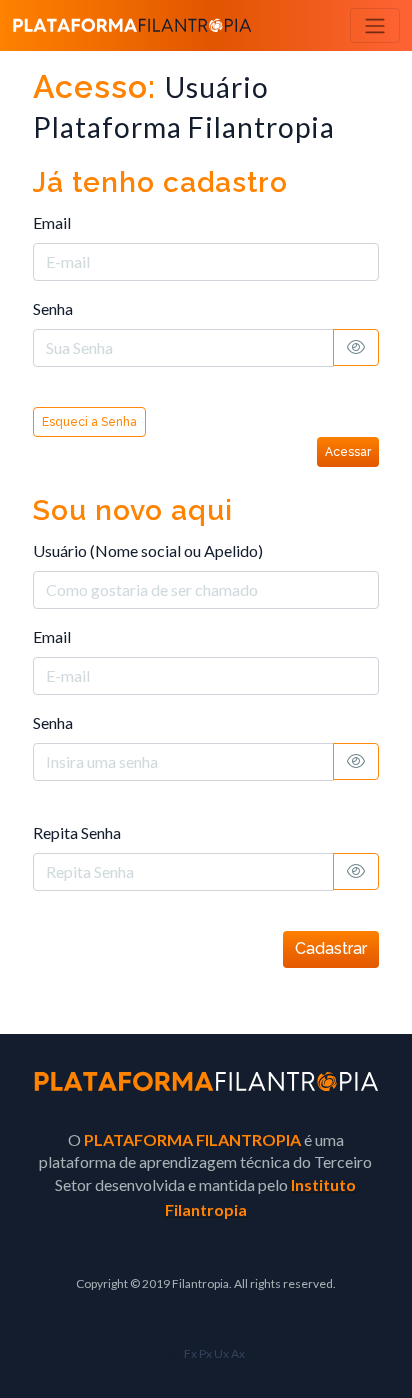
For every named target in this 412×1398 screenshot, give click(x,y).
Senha (53, 308)
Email (52, 222)
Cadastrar (331, 948)
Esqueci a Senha (89, 422)
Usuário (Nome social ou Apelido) (148, 550)
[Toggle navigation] (375, 25)
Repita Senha (77, 832)
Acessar (348, 452)
